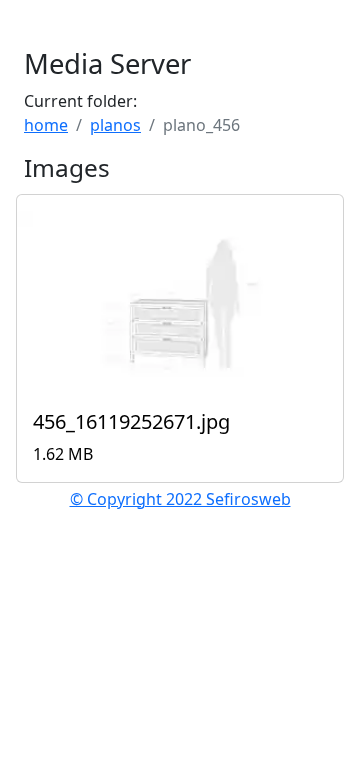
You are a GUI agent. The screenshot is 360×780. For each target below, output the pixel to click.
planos (115, 125)
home (46, 125)
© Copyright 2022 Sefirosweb (180, 499)
